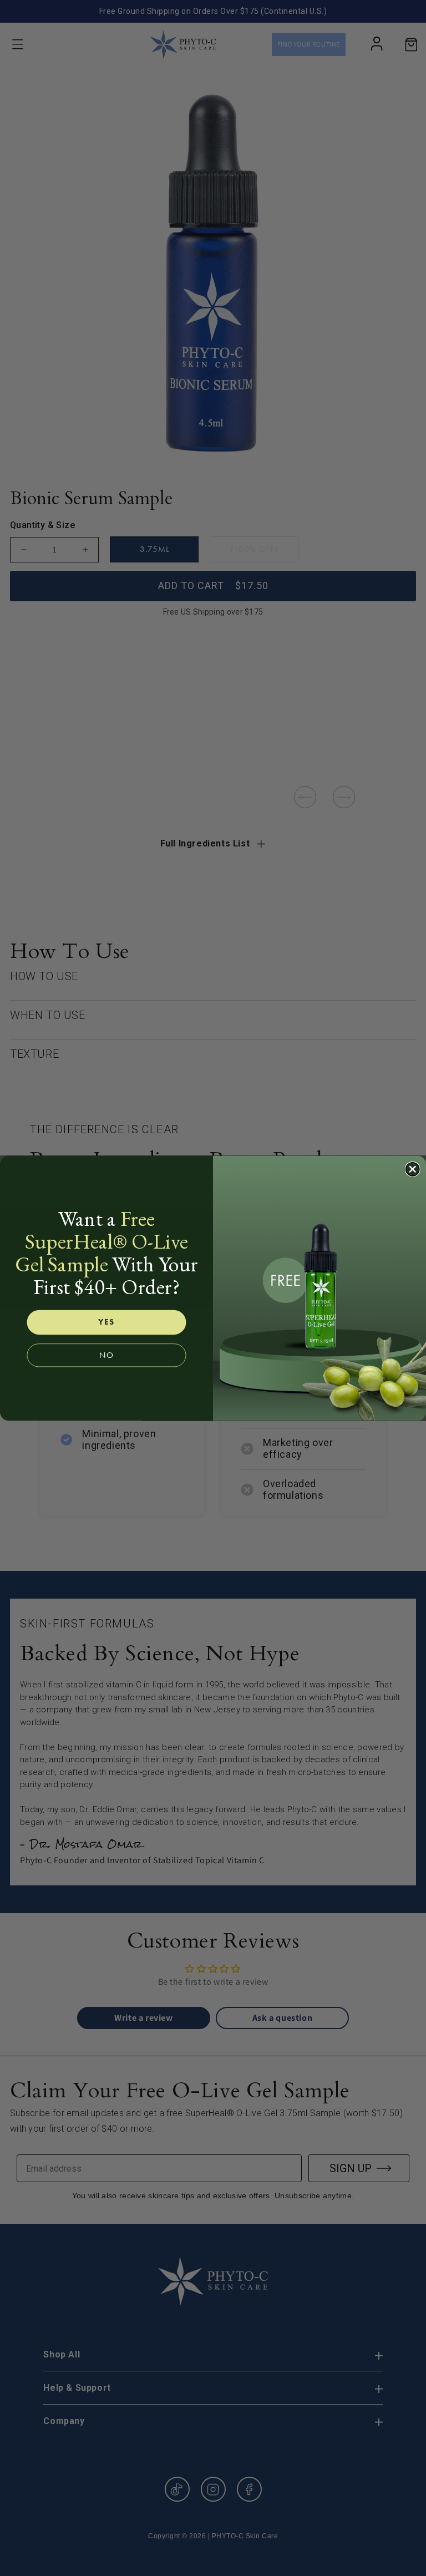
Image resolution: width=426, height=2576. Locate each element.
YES (106, 1322)
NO (106, 1355)
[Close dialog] (413, 1169)
